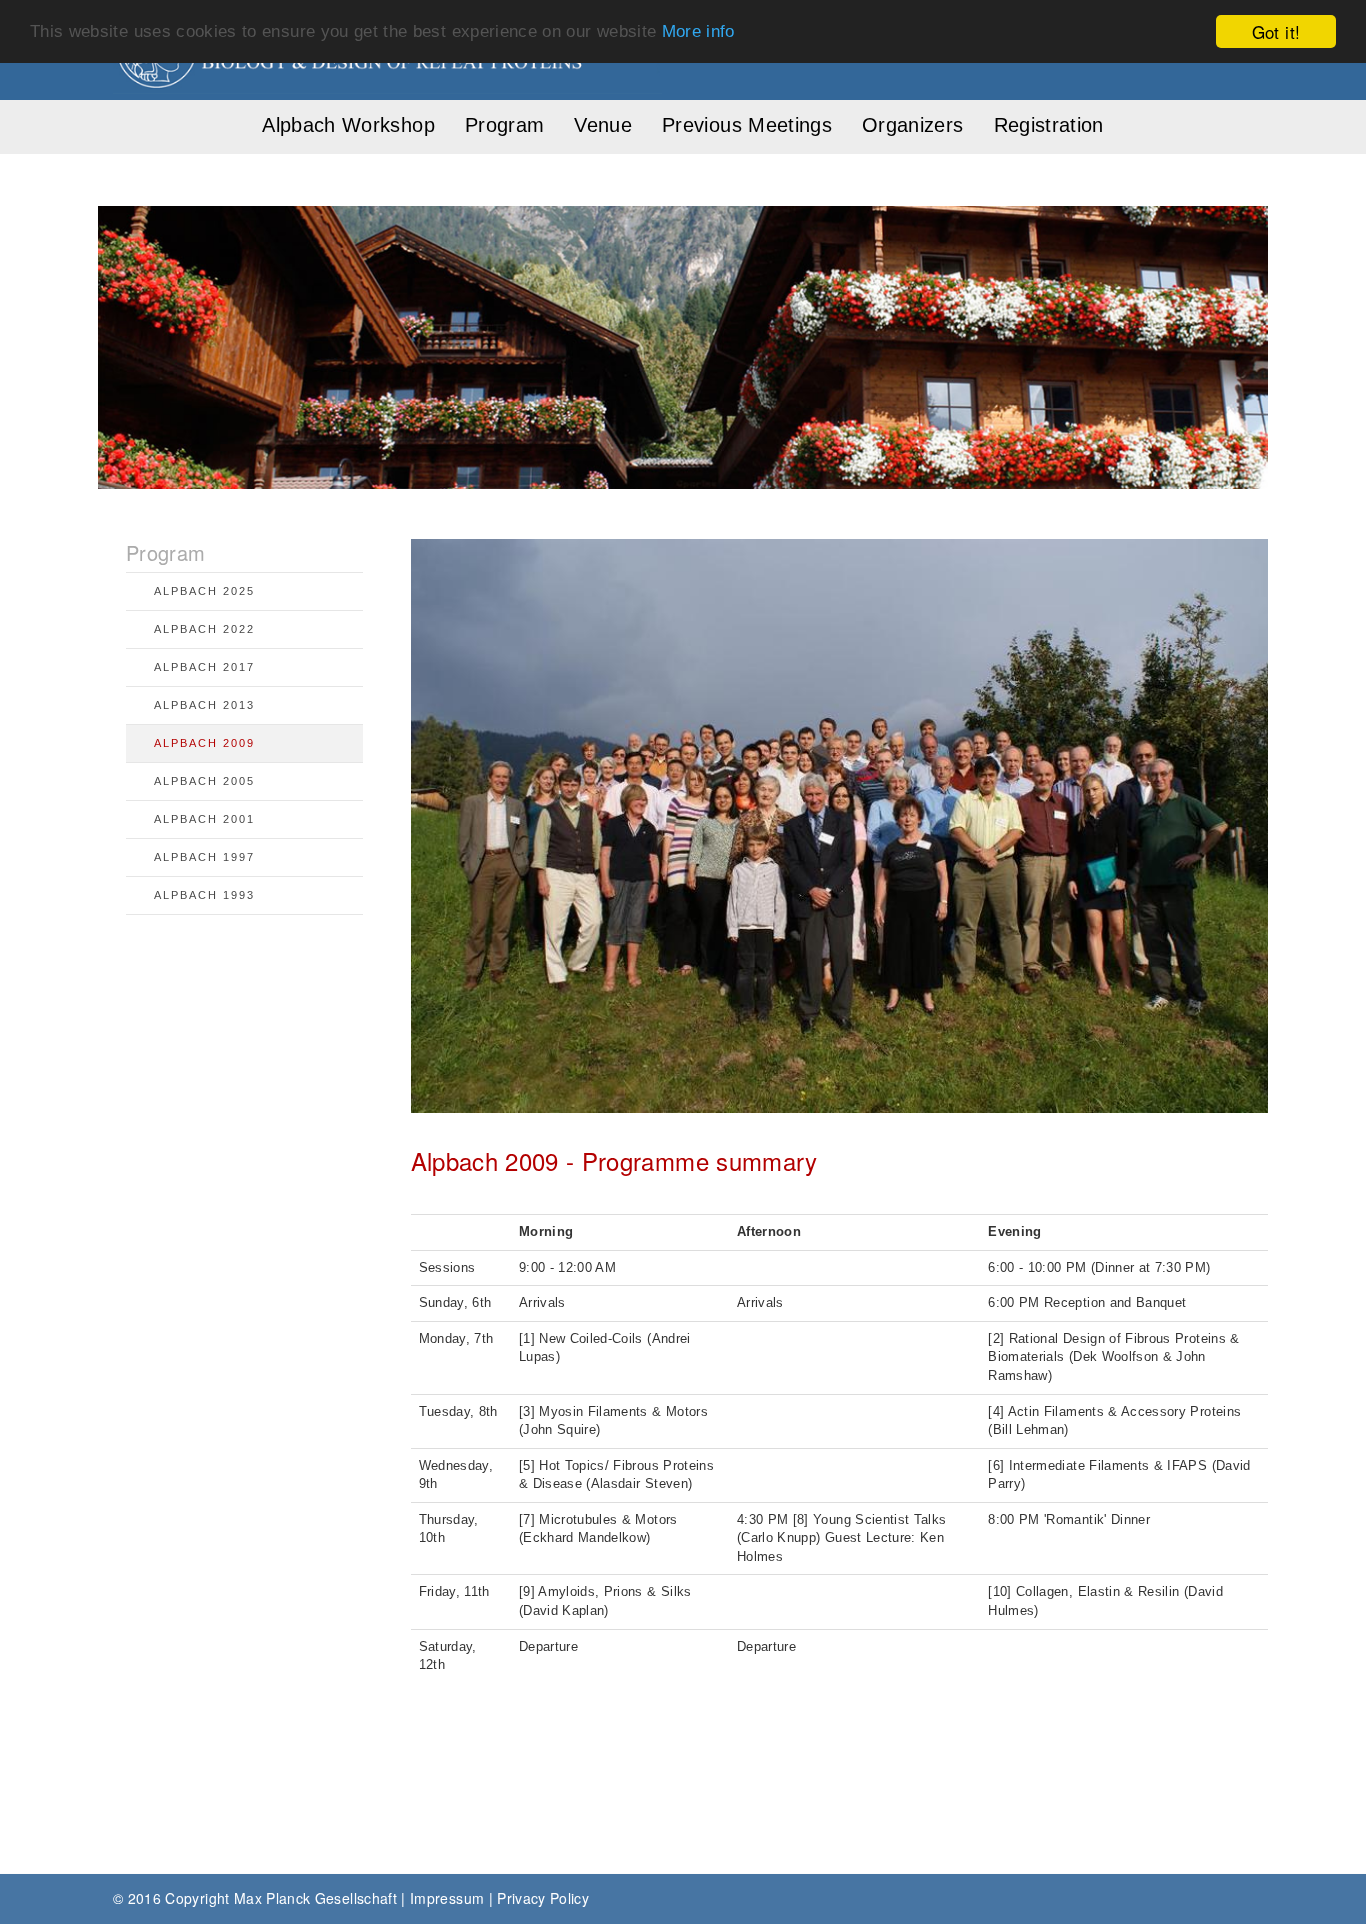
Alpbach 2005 (204, 781)
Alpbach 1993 (204, 895)
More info (698, 32)
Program (504, 125)
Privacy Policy (543, 1898)
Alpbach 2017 (204, 667)
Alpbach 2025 (204, 591)
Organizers (913, 125)
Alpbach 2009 (204, 743)
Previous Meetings (747, 125)
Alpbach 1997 (204, 857)
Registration (1049, 125)
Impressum (447, 1898)
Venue (603, 125)
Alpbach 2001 (204, 819)
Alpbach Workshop (348, 125)
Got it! (1276, 31)
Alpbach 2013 (204, 705)
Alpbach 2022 (204, 629)
